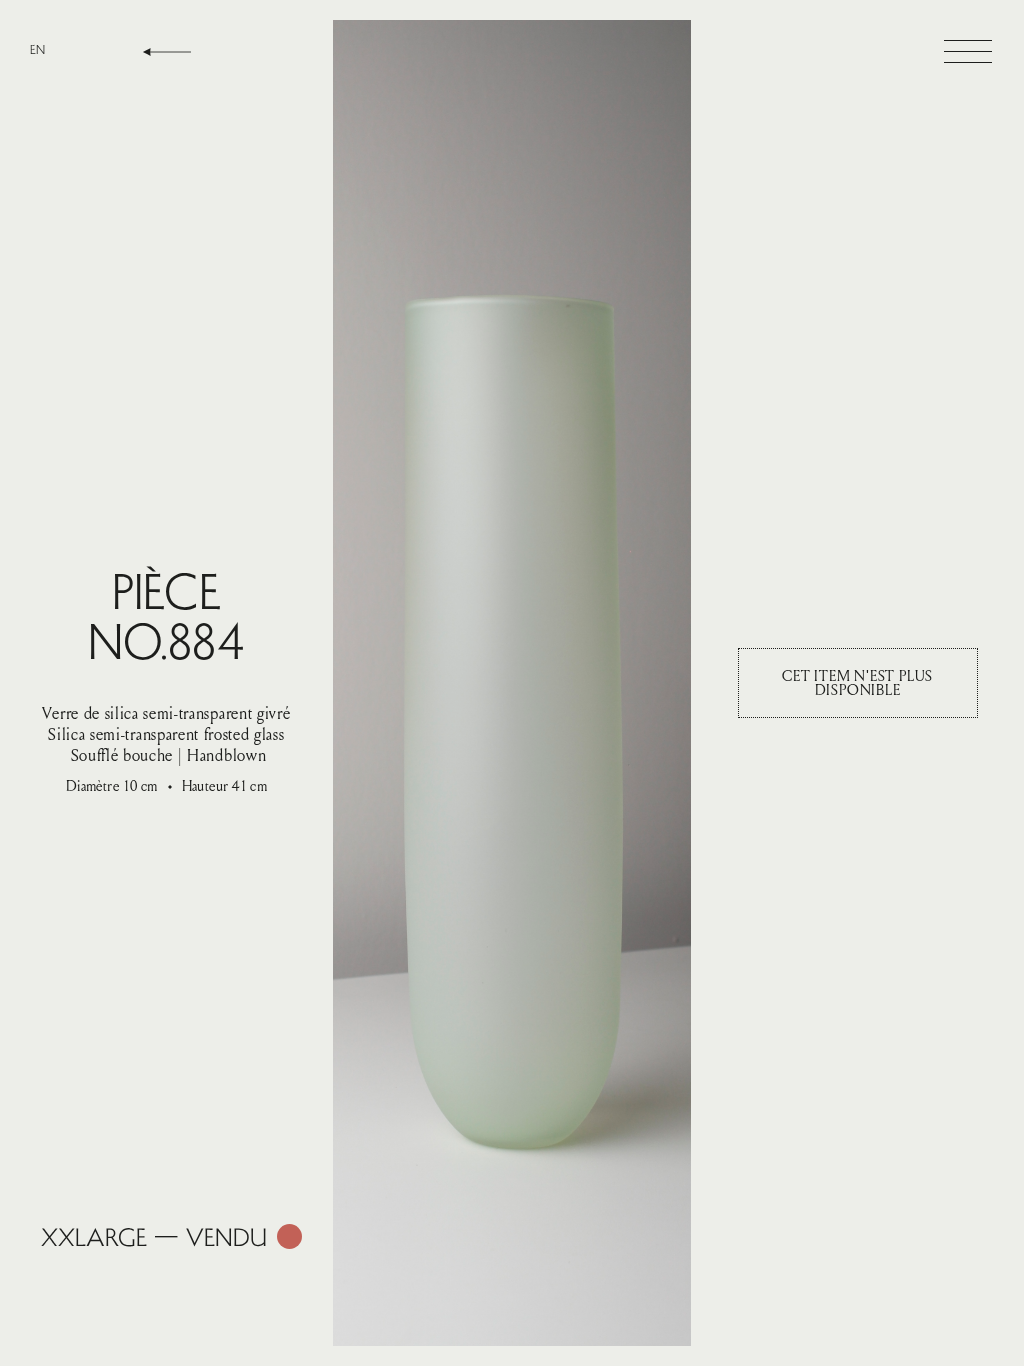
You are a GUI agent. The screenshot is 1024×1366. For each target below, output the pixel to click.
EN (37, 49)
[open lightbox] (512, 682)
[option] (37, 49)
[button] (968, 51)
